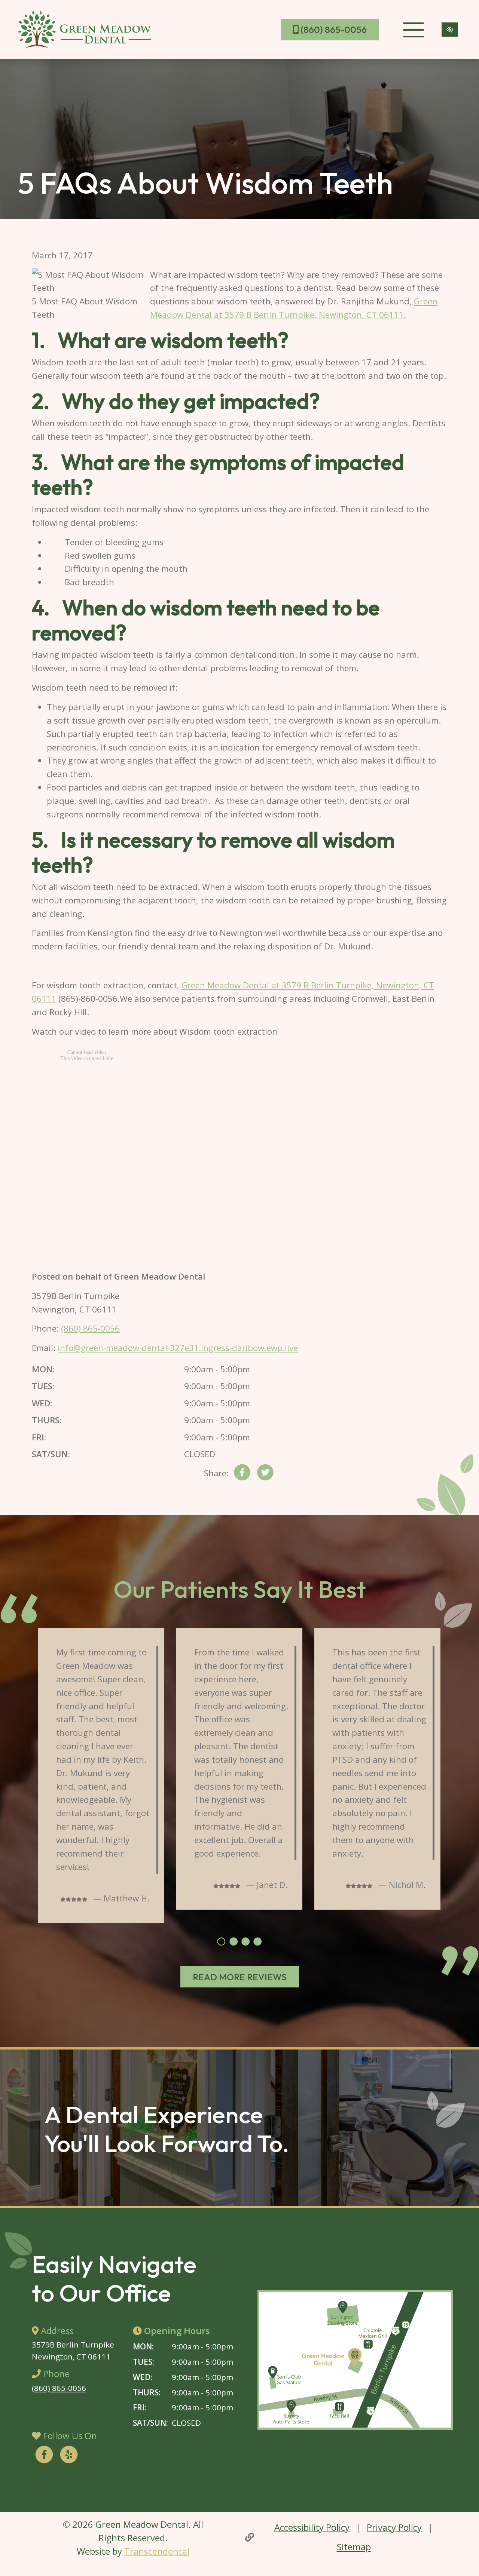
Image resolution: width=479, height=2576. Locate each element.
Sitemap (354, 2547)
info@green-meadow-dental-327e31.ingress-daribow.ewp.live (178, 1348)
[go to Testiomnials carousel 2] (234, 1941)
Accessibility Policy (312, 2527)
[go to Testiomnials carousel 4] (257, 1941)
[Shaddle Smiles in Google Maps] (355, 2360)
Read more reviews (240, 1977)
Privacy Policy (394, 2527)
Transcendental (157, 2551)
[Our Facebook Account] (44, 2456)
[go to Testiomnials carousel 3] (245, 1941)
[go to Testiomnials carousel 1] (221, 1941)
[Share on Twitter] (265, 1474)
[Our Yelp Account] (69, 2456)
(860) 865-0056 (333, 30)
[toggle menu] (413, 30)
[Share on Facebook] (242, 1474)
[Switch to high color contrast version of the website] (450, 30)
